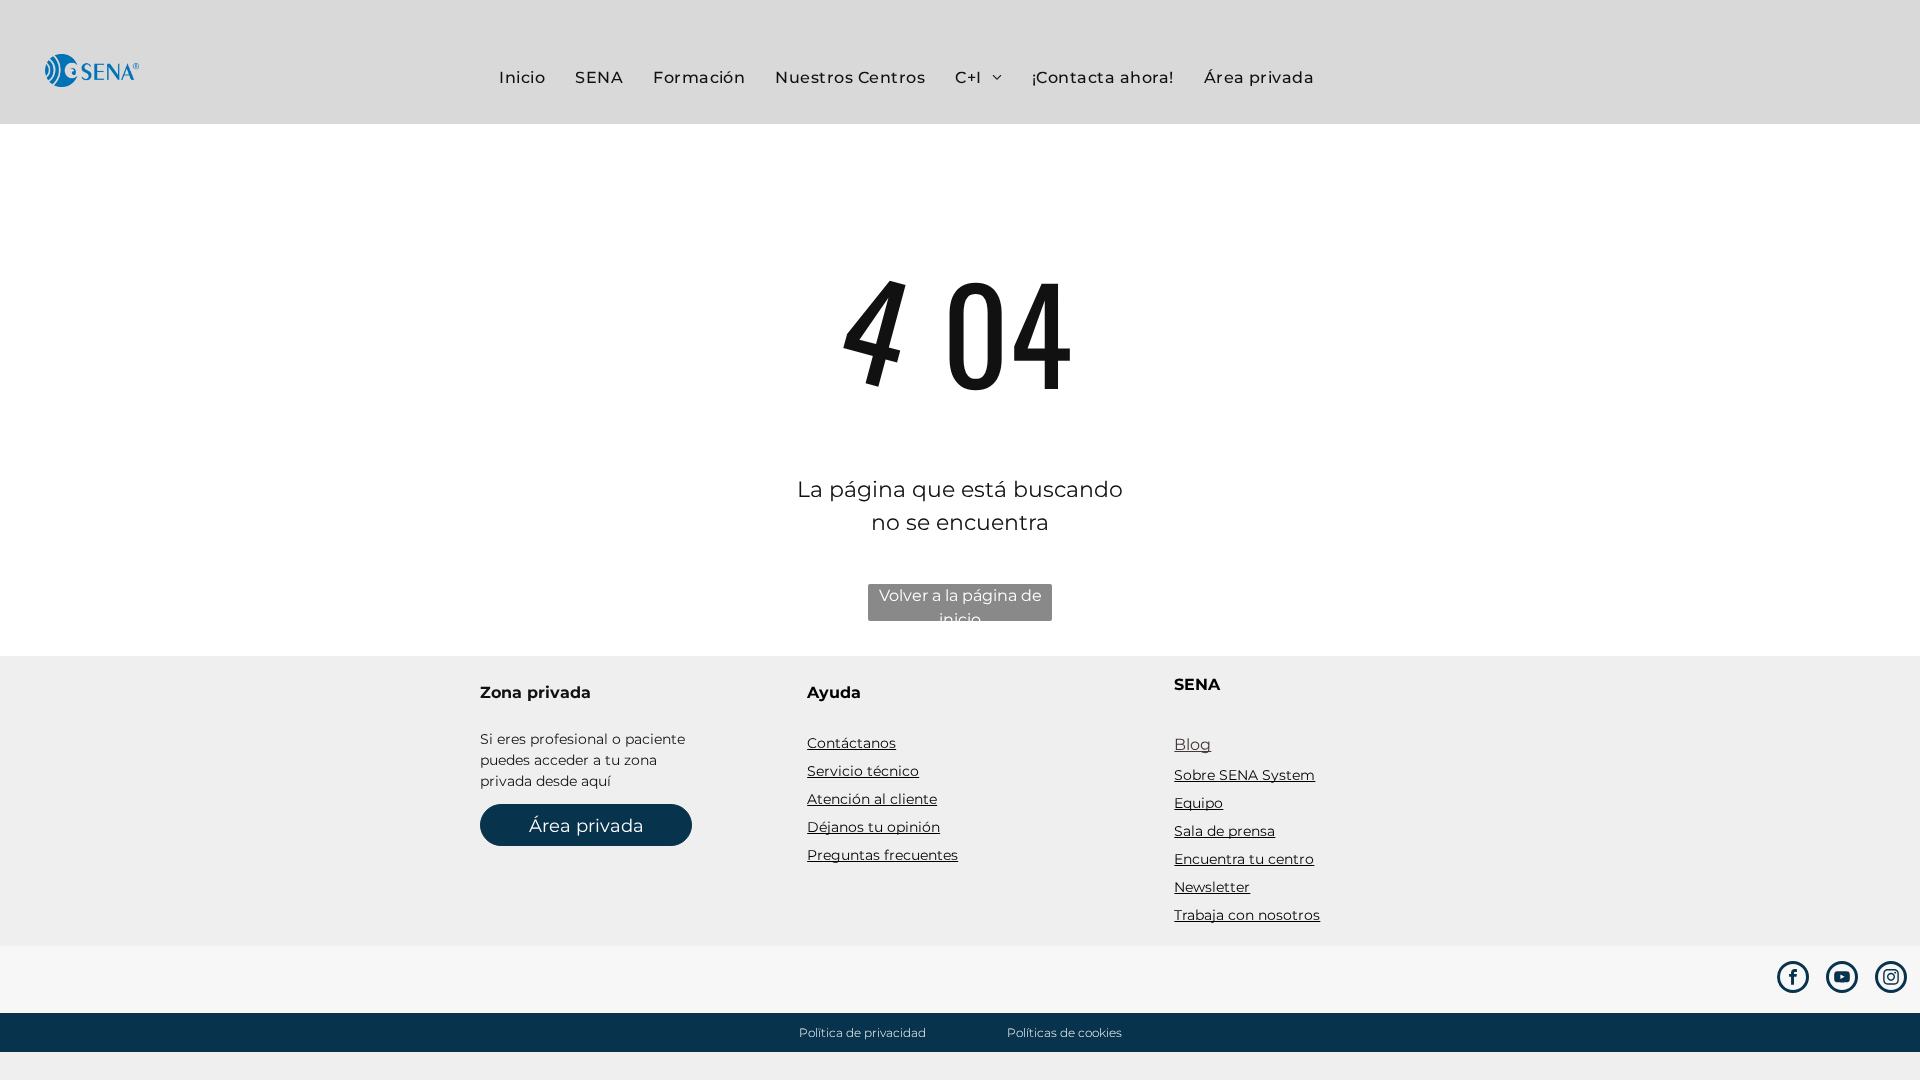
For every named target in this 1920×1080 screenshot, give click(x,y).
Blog (1192, 744)
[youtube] (1842, 979)
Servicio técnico (863, 771)
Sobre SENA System (1244, 775)
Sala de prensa (1224, 831)
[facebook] (1793, 979)
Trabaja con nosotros (1247, 915)
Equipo (1198, 803)
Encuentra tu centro (1244, 859)
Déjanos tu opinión (873, 827)
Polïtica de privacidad (862, 1032)
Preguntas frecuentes (882, 855)
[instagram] (1891, 979)
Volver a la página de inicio (960, 603)
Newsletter (1212, 887)
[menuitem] (522, 78)
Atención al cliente (872, 799)
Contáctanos (851, 743)
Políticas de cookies (1064, 1032)
